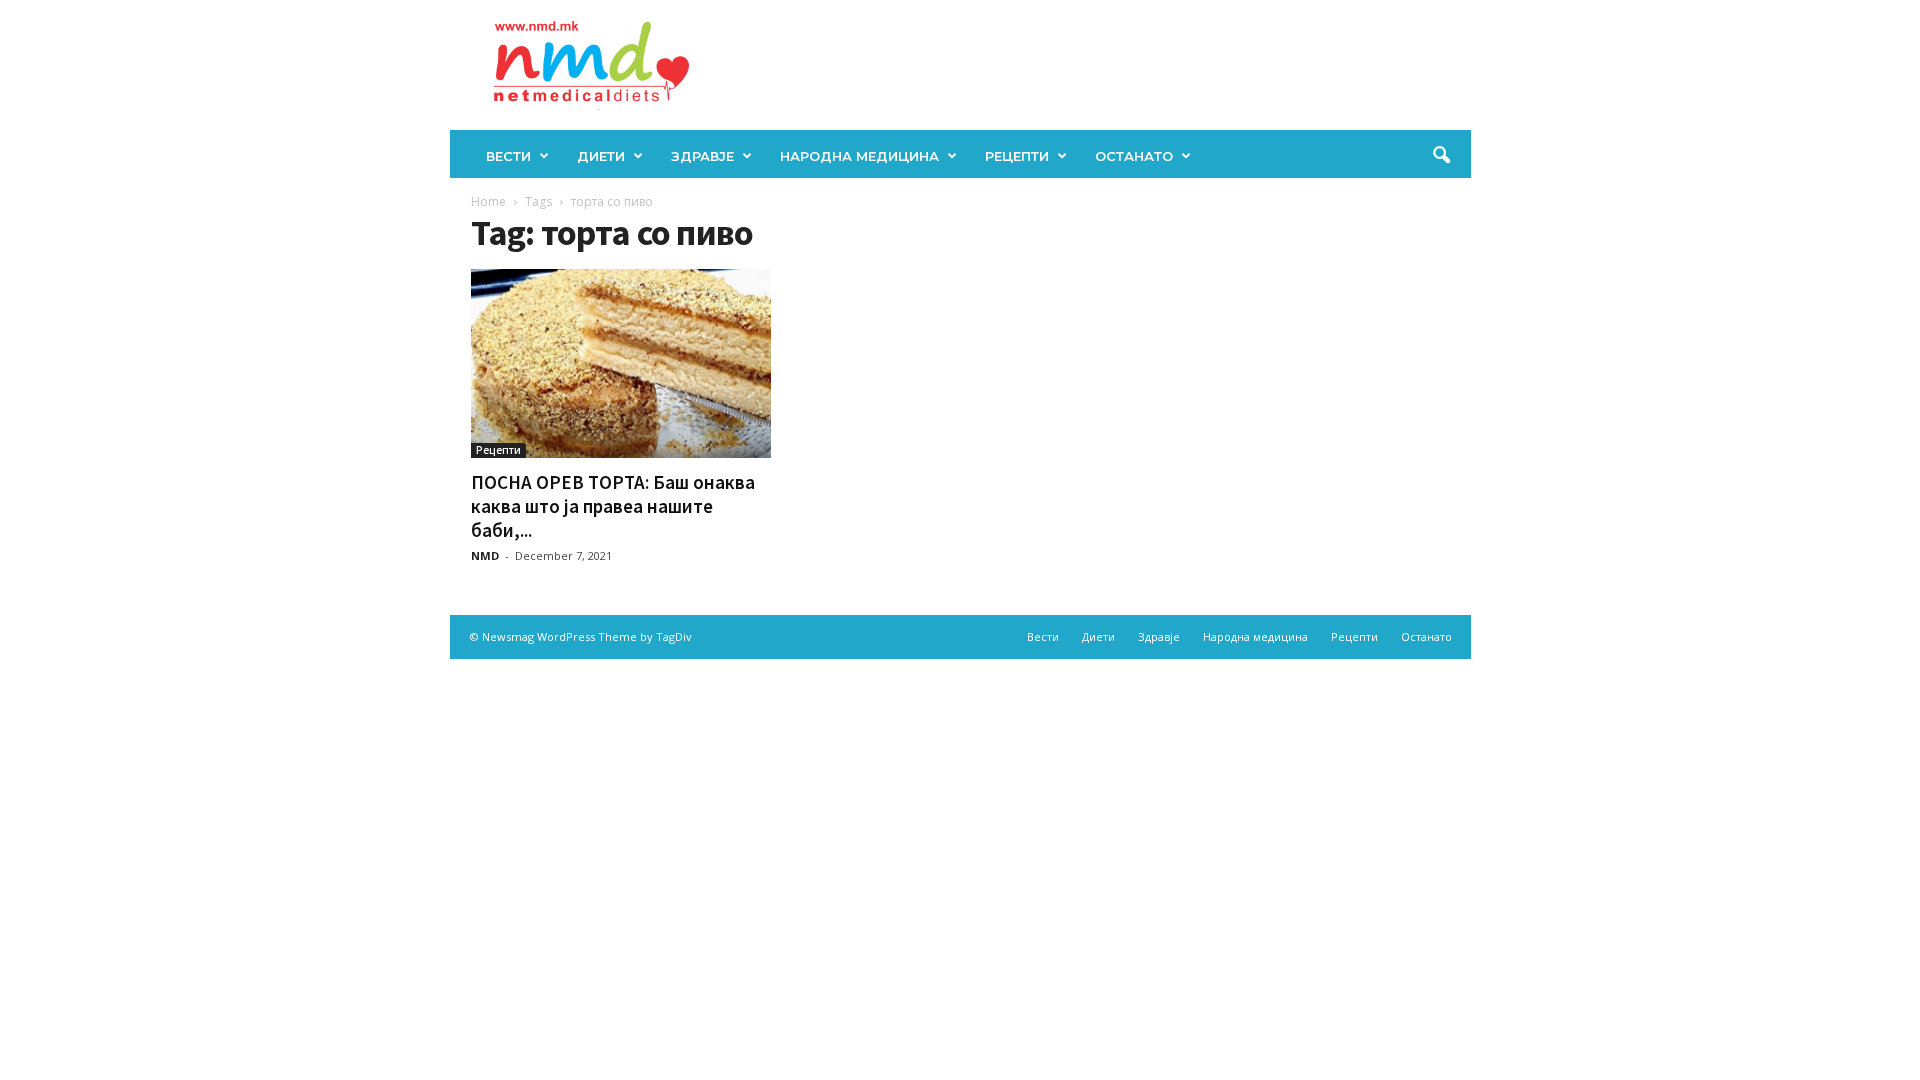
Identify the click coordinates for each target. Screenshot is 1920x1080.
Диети (601, 156)
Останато (1134, 156)
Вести (508, 156)
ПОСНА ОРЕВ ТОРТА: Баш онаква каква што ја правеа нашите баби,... (613, 506)
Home (488, 201)
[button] (1441, 156)
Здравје (702, 156)
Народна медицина (859, 156)
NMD (485, 555)
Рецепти (1017, 156)
